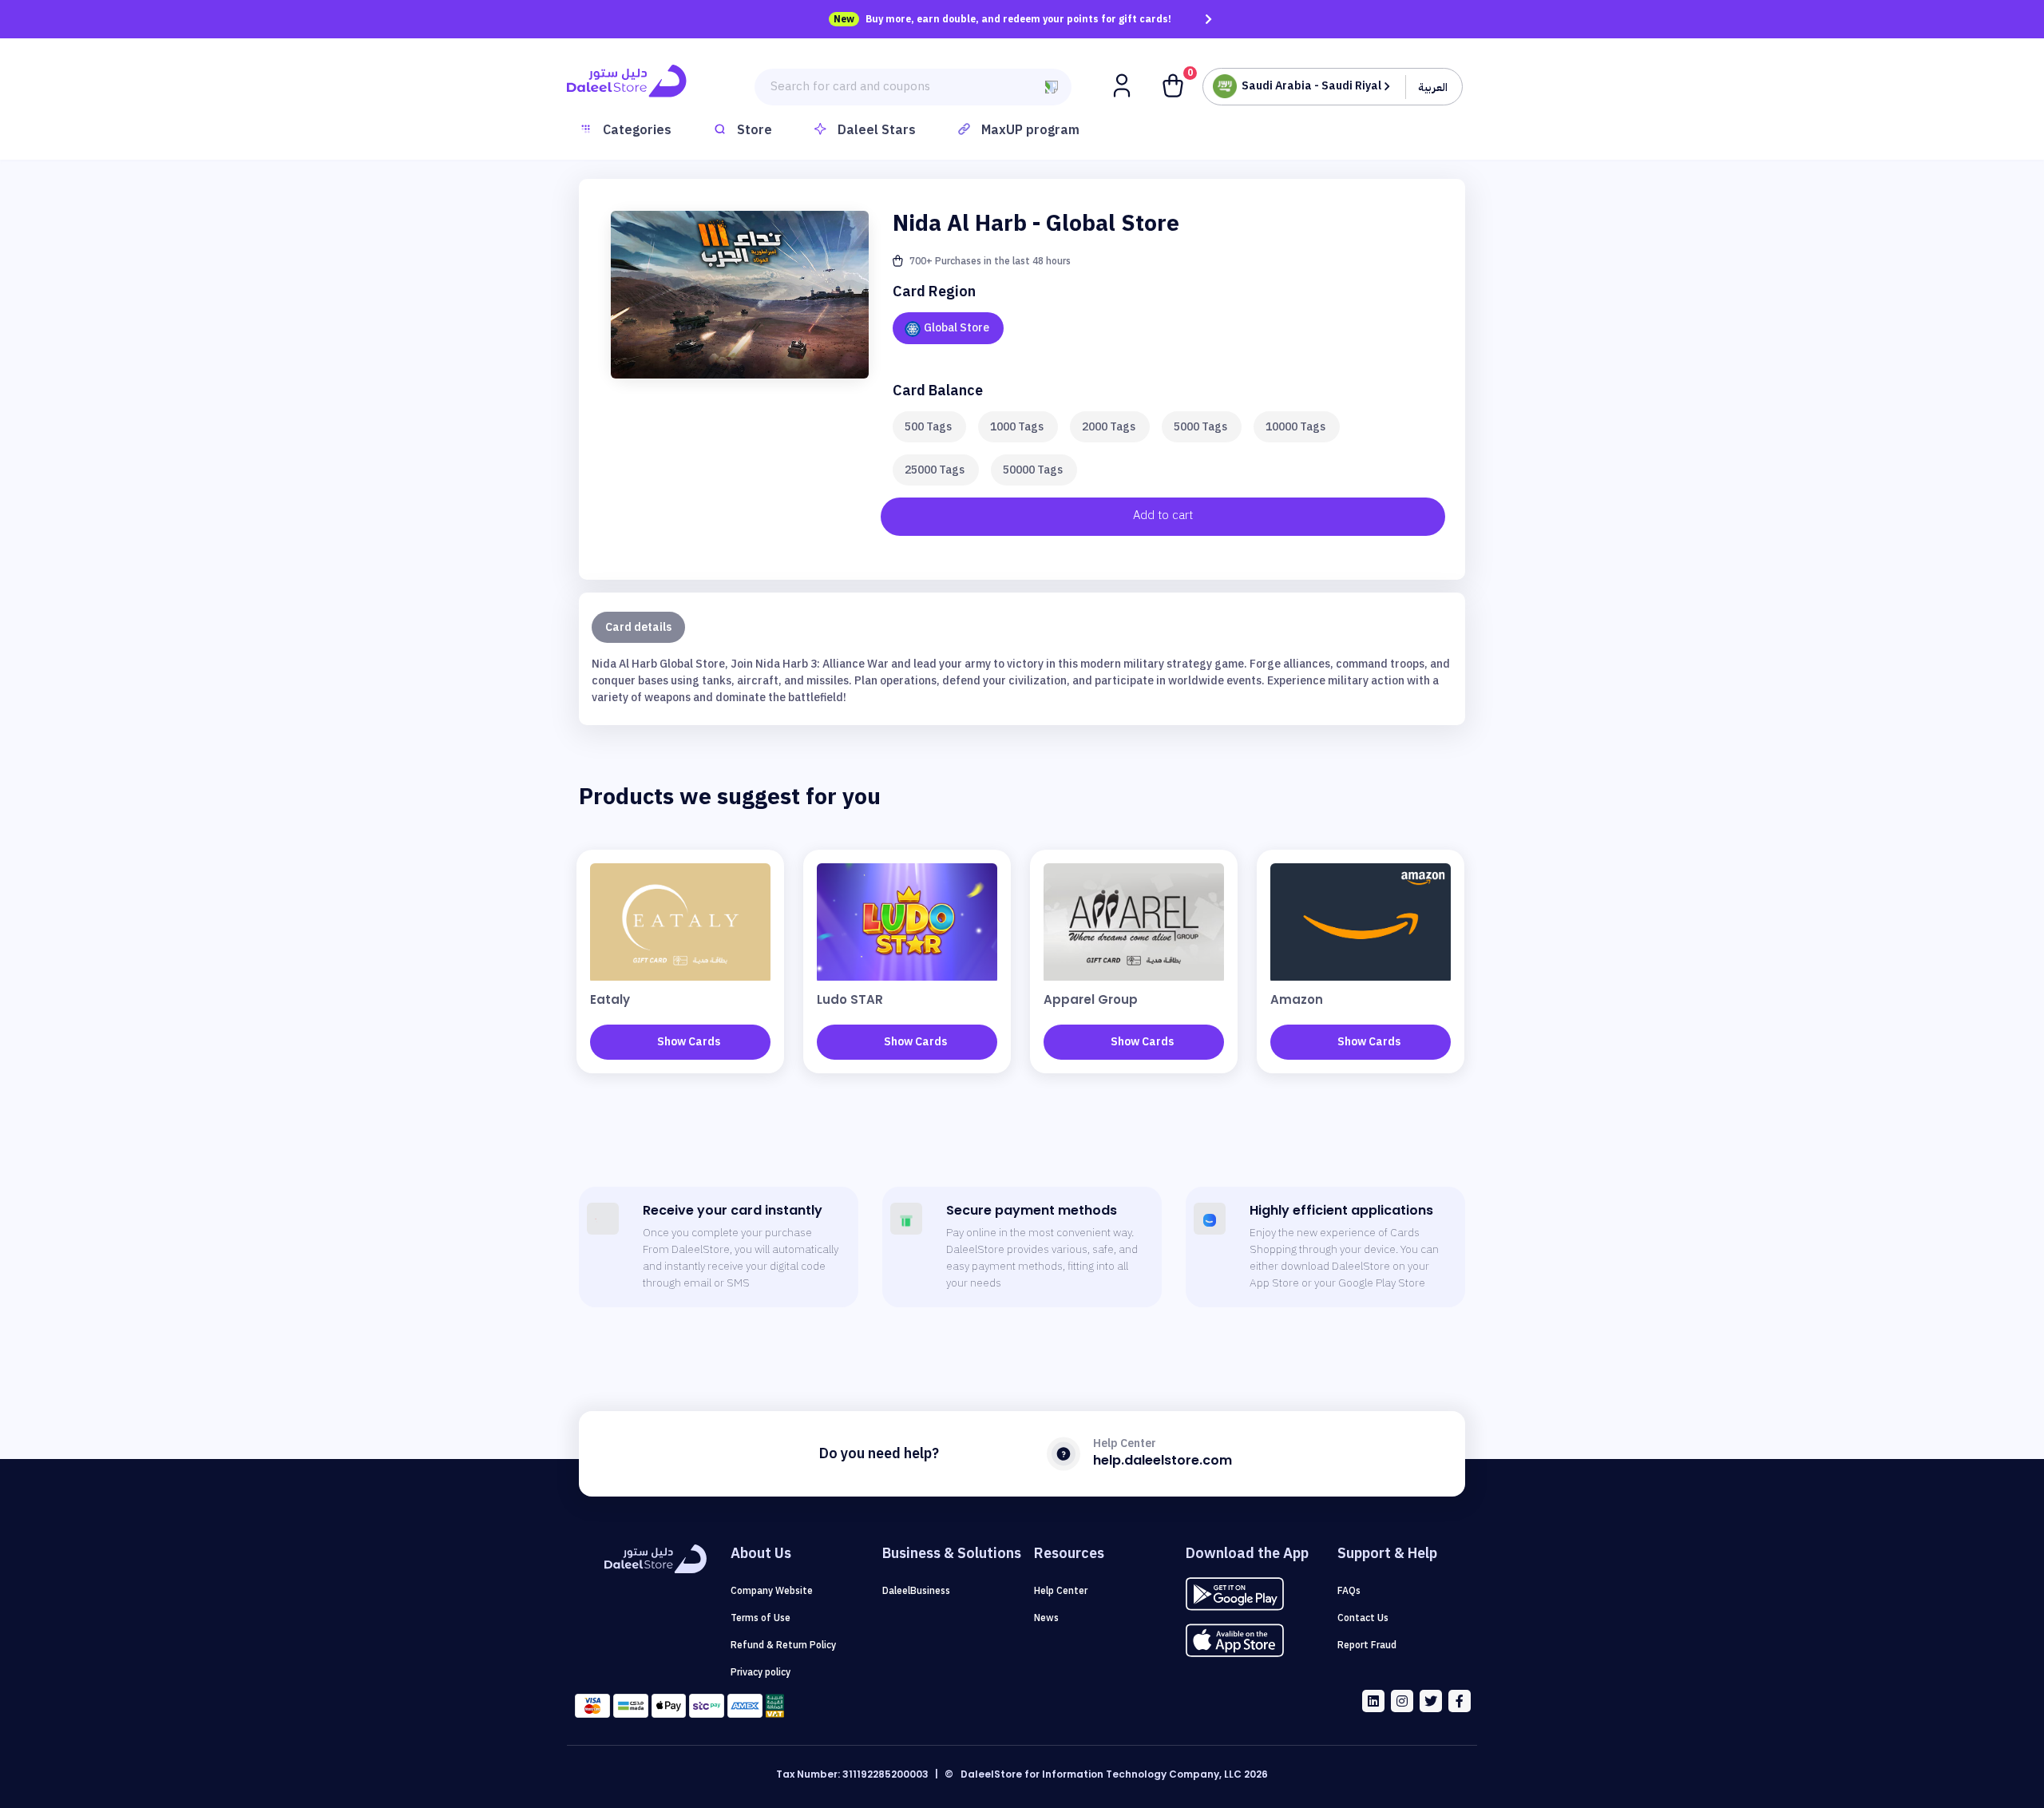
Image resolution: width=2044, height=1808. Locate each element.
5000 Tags (1200, 427)
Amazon (1297, 999)
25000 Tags (935, 470)
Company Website (772, 1591)
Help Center (1061, 1591)
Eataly (610, 999)
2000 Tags (1109, 427)
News (1046, 1618)
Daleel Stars (877, 130)
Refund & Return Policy (783, 1645)
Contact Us (1363, 1618)
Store (755, 130)
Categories (637, 130)
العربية (1433, 87)
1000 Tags (1017, 427)
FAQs (1349, 1591)
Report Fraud (1367, 1645)
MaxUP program (1030, 130)
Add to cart (1163, 515)
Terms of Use (761, 1618)
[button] (1123, 85)
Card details (638, 627)
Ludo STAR (850, 999)
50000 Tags (1033, 470)
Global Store (957, 328)
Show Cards (689, 1042)
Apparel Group (1091, 999)
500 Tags (928, 427)
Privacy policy (761, 1672)
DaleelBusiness (916, 1591)
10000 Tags (1295, 427)
